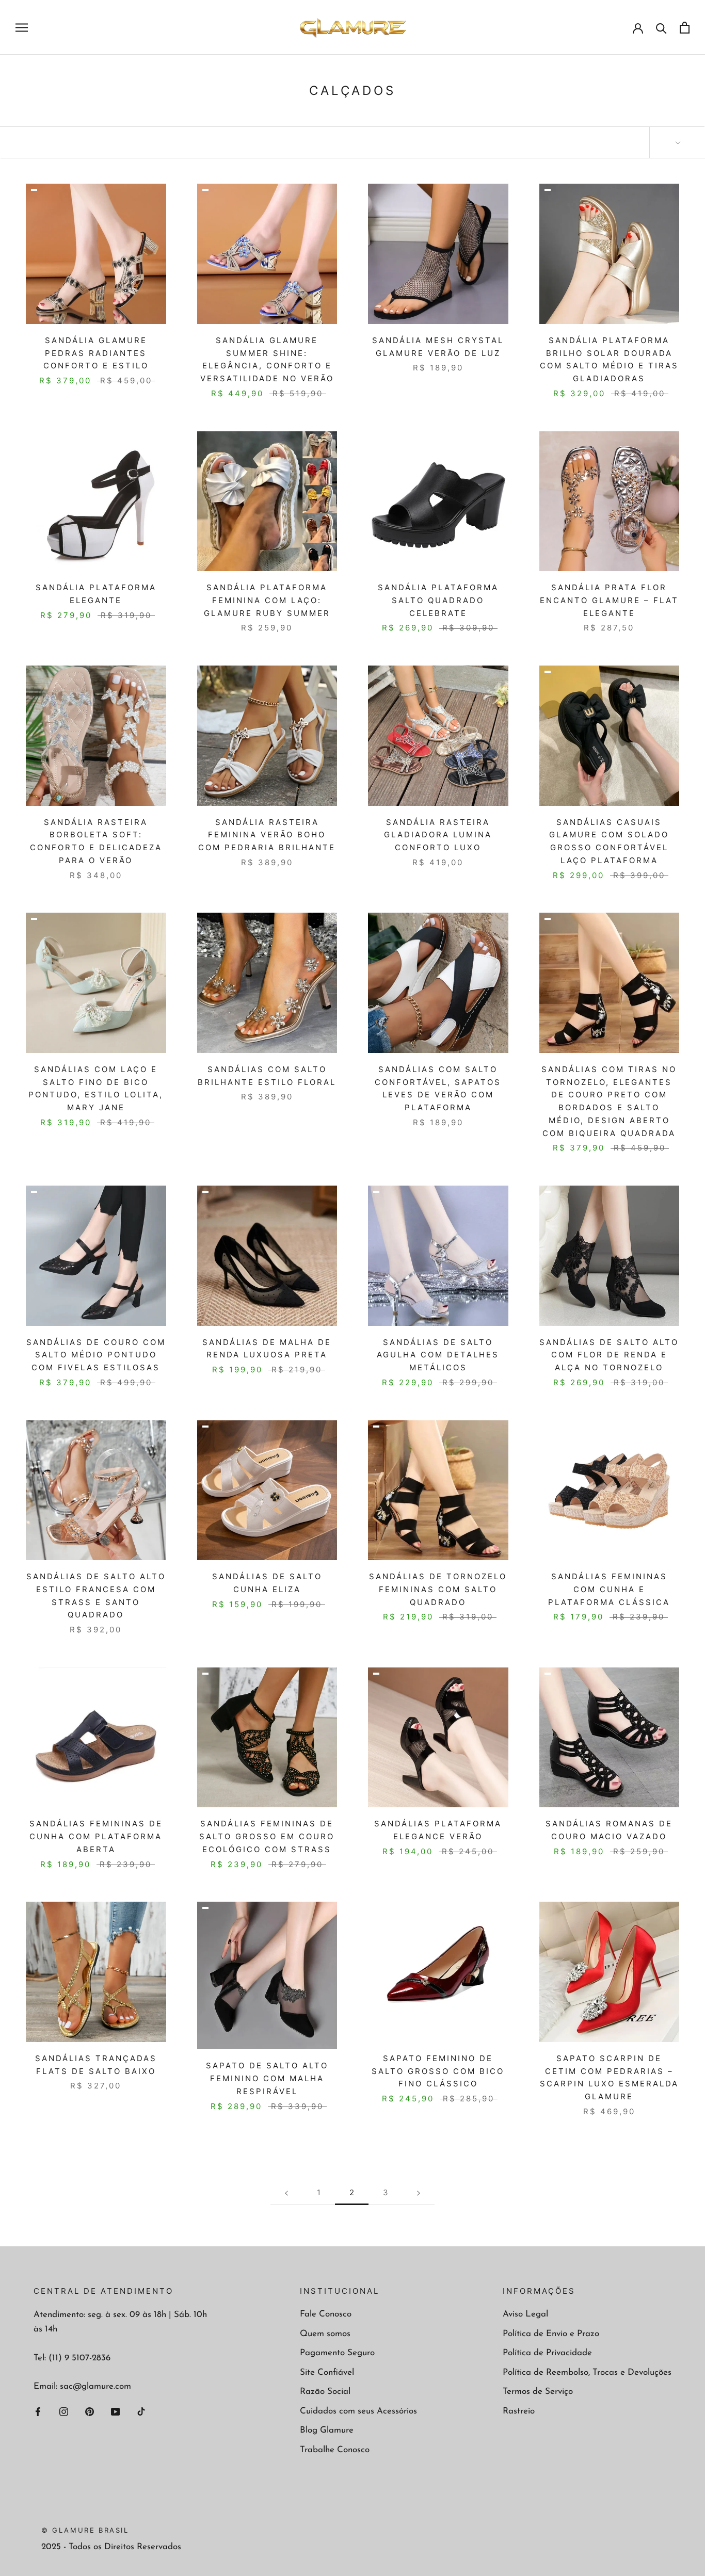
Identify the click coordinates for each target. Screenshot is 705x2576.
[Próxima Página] (419, 2193)
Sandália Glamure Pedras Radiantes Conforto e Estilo (96, 353)
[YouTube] (115, 2411)
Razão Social (325, 2392)
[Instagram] (64, 2411)
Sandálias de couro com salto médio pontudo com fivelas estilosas (96, 1355)
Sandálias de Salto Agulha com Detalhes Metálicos (438, 1355)
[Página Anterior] (286, 2193)
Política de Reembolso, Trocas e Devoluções (587, 2372)
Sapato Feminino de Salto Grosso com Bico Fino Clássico (438, 2071)
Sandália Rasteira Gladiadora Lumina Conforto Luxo (438, 835)
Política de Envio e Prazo (551, 2334)
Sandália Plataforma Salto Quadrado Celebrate (438, 600)
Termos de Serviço (538, 2392)
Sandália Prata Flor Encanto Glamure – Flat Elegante (609, 600)
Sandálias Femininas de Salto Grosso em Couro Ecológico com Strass (267, 1836)
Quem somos (325, 2334)
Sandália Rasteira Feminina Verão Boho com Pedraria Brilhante (267, 835)
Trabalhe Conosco (335, 2450)
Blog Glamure (327, 2430)
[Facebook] (38, 2411)
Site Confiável (327, 2372)
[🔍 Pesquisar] (661, 28)
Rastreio (519, 2411)
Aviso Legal (525, 2314)
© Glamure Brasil (85, 2530)
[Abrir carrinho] (685, 28)
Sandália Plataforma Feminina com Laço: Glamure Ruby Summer (267, 600)
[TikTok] (141, 2411)
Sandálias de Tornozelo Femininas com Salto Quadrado (438, 1589)
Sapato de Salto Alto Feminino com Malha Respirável (267, 2078)
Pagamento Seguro (337, 2353)
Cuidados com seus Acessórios (358, 2411)
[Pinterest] (90, 2411)
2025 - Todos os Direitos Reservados (111, 2547)
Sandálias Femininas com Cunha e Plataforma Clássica (609, 1589)
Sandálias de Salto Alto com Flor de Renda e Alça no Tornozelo (609, 1355)
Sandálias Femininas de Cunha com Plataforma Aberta (96, 1836)
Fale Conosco (326, 2314)
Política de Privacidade (547, 2353)
